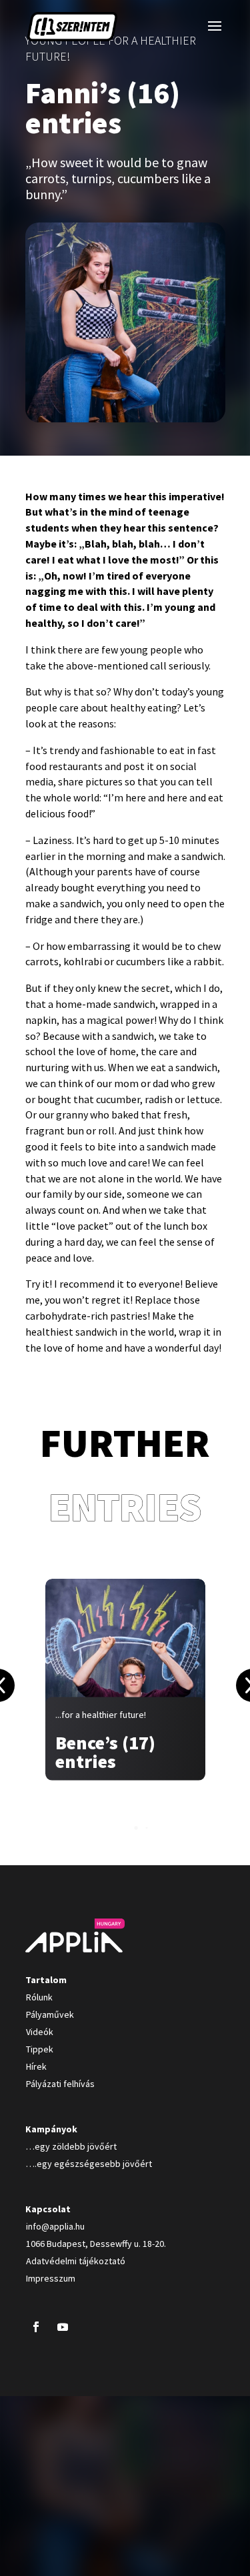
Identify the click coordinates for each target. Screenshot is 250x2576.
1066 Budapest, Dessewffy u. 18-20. (96, 2244)
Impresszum (51, 2278)
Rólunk (39, 1997)
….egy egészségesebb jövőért (89, 2164)
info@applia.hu (55, 2226)
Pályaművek (50, 2014)
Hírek (36, 2066)
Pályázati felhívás (60, 2084)
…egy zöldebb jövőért (71, 2146)
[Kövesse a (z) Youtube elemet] (63, 2327)
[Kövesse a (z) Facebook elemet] (36, 2327)
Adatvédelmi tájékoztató (76, 2261)
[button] (125, 1828)
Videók (40, 2032)
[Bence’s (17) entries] (125, 1679)
